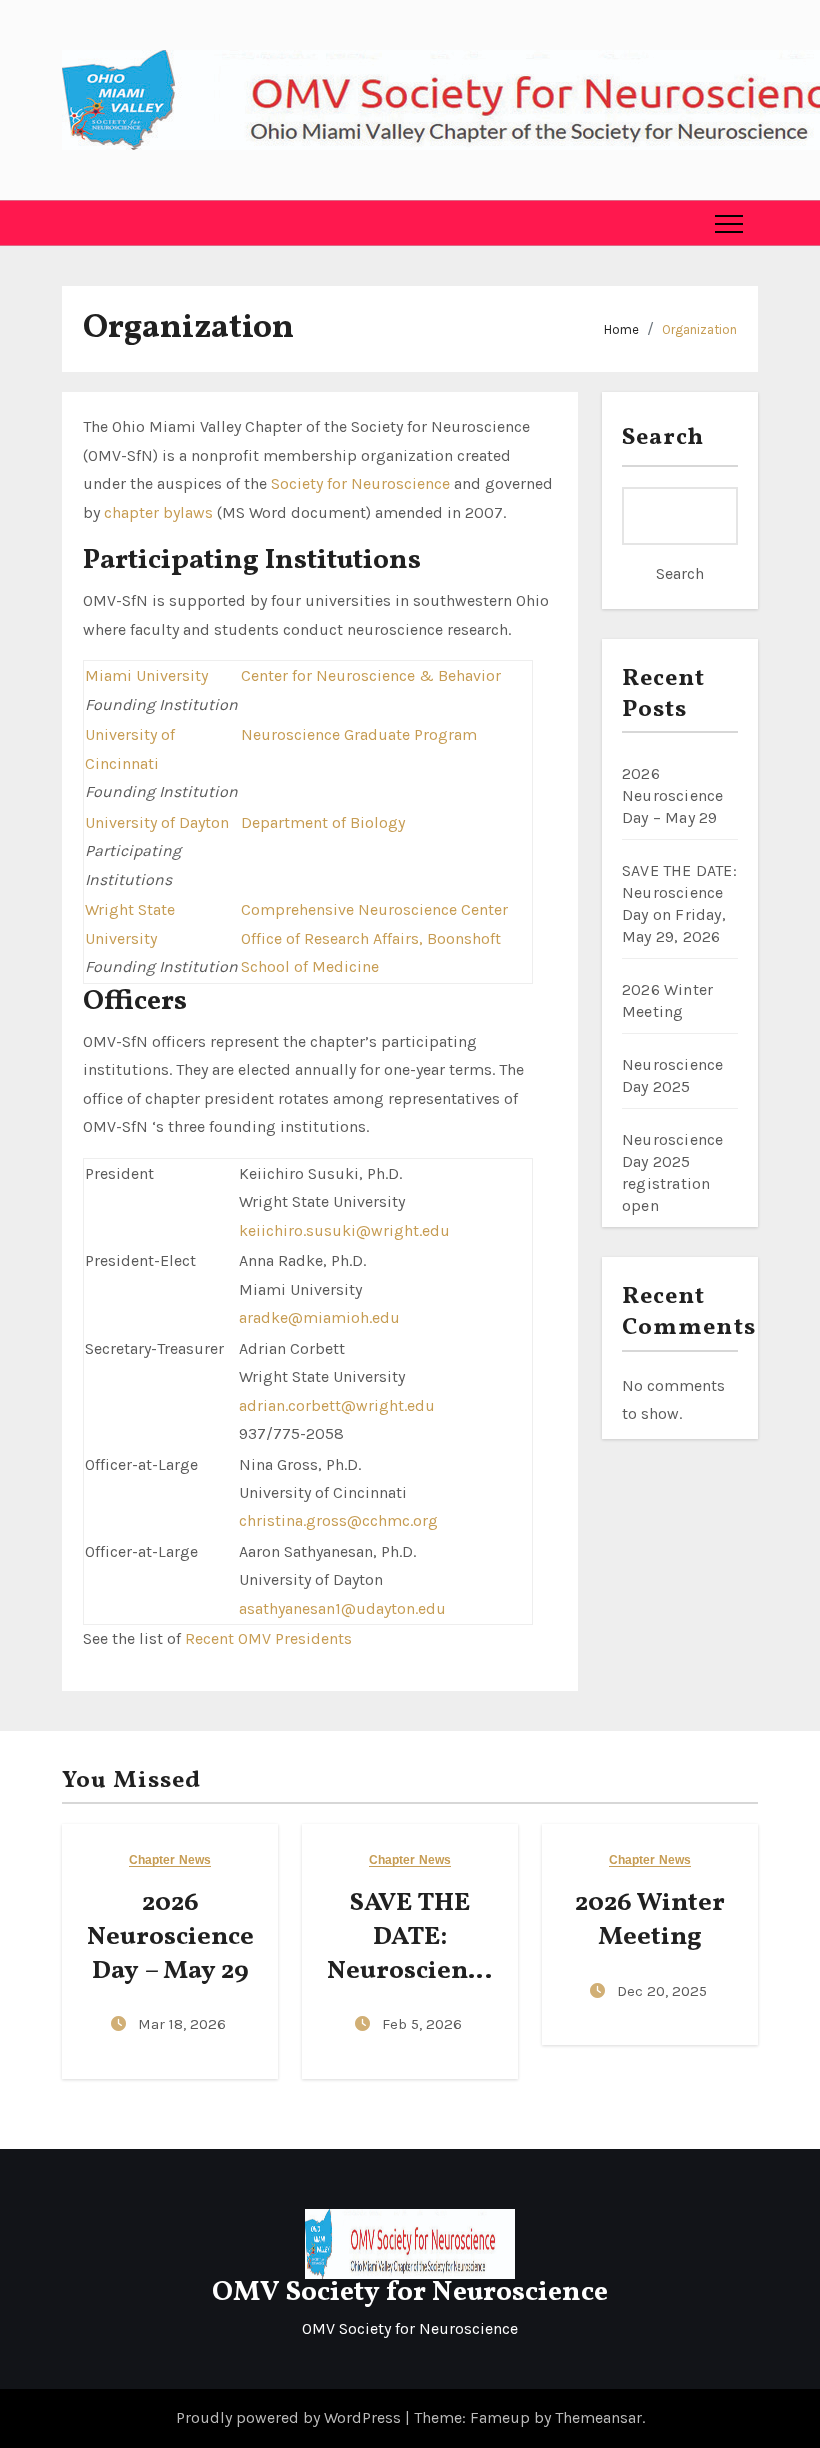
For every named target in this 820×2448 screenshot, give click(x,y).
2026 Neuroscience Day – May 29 (672, 795)
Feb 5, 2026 (422, 2024)
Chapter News (170, 1860)
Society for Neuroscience (360, 483)
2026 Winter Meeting (650, 1920)
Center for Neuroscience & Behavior (371, 675)
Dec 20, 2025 (662, 1991)
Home (621, 329)
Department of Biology (323, 822)
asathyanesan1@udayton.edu (342, 1608)
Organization (699, 329)
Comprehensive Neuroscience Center (374, 909)
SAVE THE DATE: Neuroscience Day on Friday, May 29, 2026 (410, 1970)
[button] (78, 223)
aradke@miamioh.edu (319, 1317)
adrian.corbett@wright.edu (337, 1405)
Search (663, 438)
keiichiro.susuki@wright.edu (344, 1230)
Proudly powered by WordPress (290, 2417)
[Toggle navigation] (729, 223)
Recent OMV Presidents (268, 1638)
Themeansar (598, 2417)
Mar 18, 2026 (182, 2024)
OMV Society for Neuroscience (410, 2292)
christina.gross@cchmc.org (338, 1520)
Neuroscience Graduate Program (359, 734)
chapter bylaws (158, 512)
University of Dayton (157, 822)
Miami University (146, 675)
